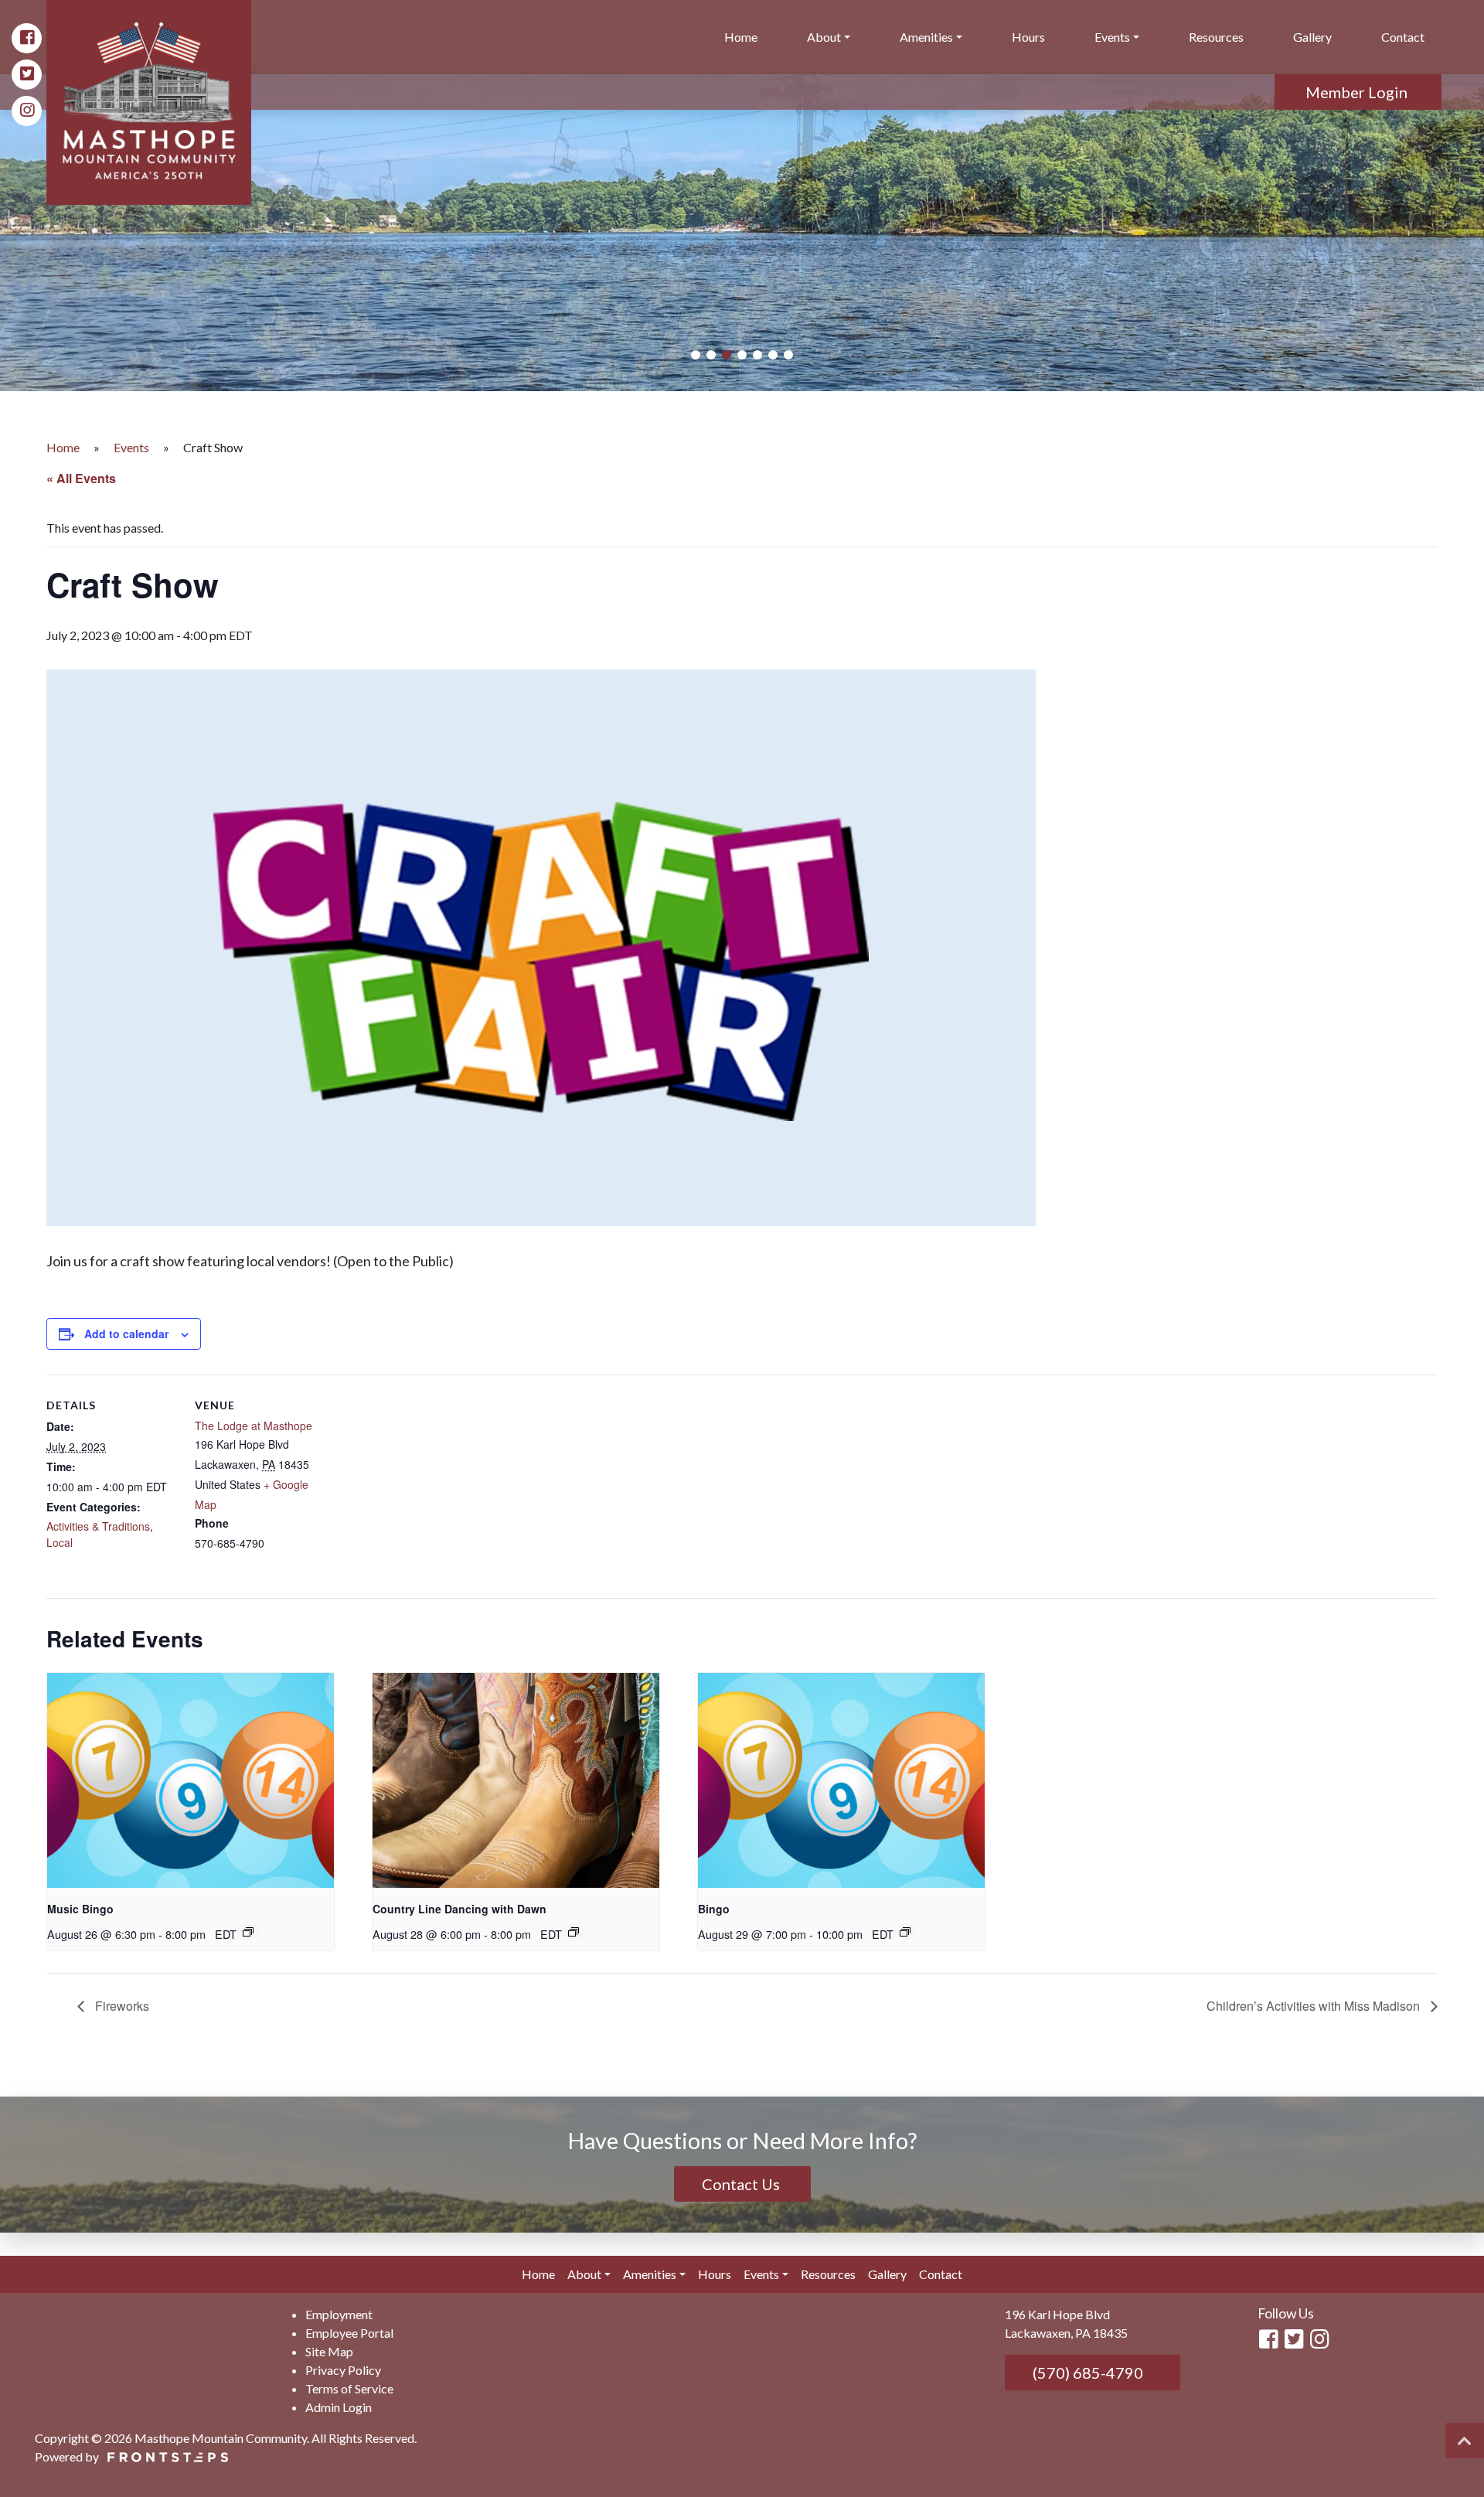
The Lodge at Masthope (254, 1426)
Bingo (714, 1909)
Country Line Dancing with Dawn (459, 1909)
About (824, 37)
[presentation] (191, 1780)
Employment (339, 2314)
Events (1112, 37)
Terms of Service (349, 2388)
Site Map (329, 2351)
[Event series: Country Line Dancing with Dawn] (574, 1932)
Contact (1403, 37)
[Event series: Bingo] (905, 1932)
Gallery (1312, 37)
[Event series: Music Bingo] (248, 1932)
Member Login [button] (1358, 92)
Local (60, 1542)
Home (741, 37)
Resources (1216, 37)
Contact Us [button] (742, 2184)
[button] (696, 355)
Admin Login (339, 2407)
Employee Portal (349, 2333)
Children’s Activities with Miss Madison (1315, 2006)
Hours (1028, 37)
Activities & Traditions (98, 1526)
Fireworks (121, 2006)
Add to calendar (126, 1334)
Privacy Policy (343, 2370)
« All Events (81, 478)
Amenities (926, 37)
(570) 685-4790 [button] (1086, 2373)
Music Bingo (80, 1909)
